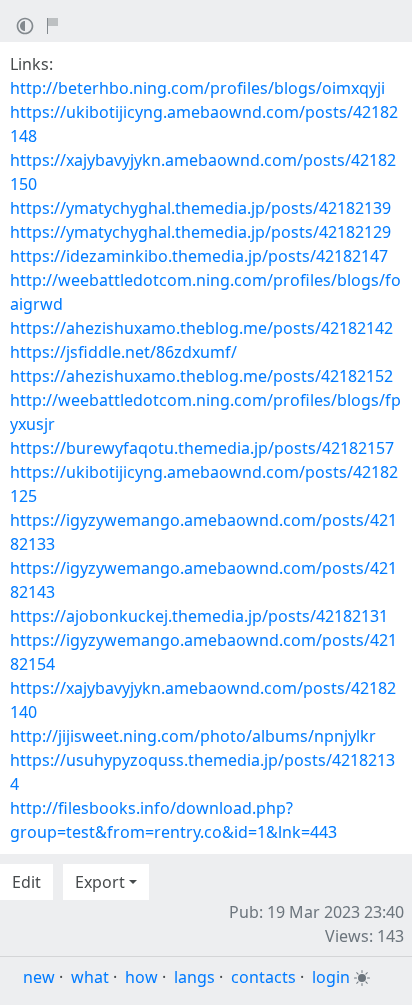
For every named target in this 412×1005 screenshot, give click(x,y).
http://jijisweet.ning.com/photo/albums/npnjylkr (193, 736)
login (331, 977)
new (39, 977)
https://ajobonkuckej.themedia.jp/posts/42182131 (199, 616)
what (90, 977)
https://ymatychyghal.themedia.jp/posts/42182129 (200, 232)
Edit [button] (26, 882)
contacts (263, 977)
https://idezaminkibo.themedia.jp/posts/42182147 (199, 256)
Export (100, 882)
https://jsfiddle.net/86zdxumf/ (123, 352)
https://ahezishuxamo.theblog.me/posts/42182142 (201, 328)
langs (194, 977)
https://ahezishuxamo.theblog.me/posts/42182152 (201, 376)
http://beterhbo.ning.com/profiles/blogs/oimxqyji (197, 88)
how (141, 977)
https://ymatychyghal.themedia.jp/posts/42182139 (200, 208)
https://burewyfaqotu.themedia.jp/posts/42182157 (202, 448)
